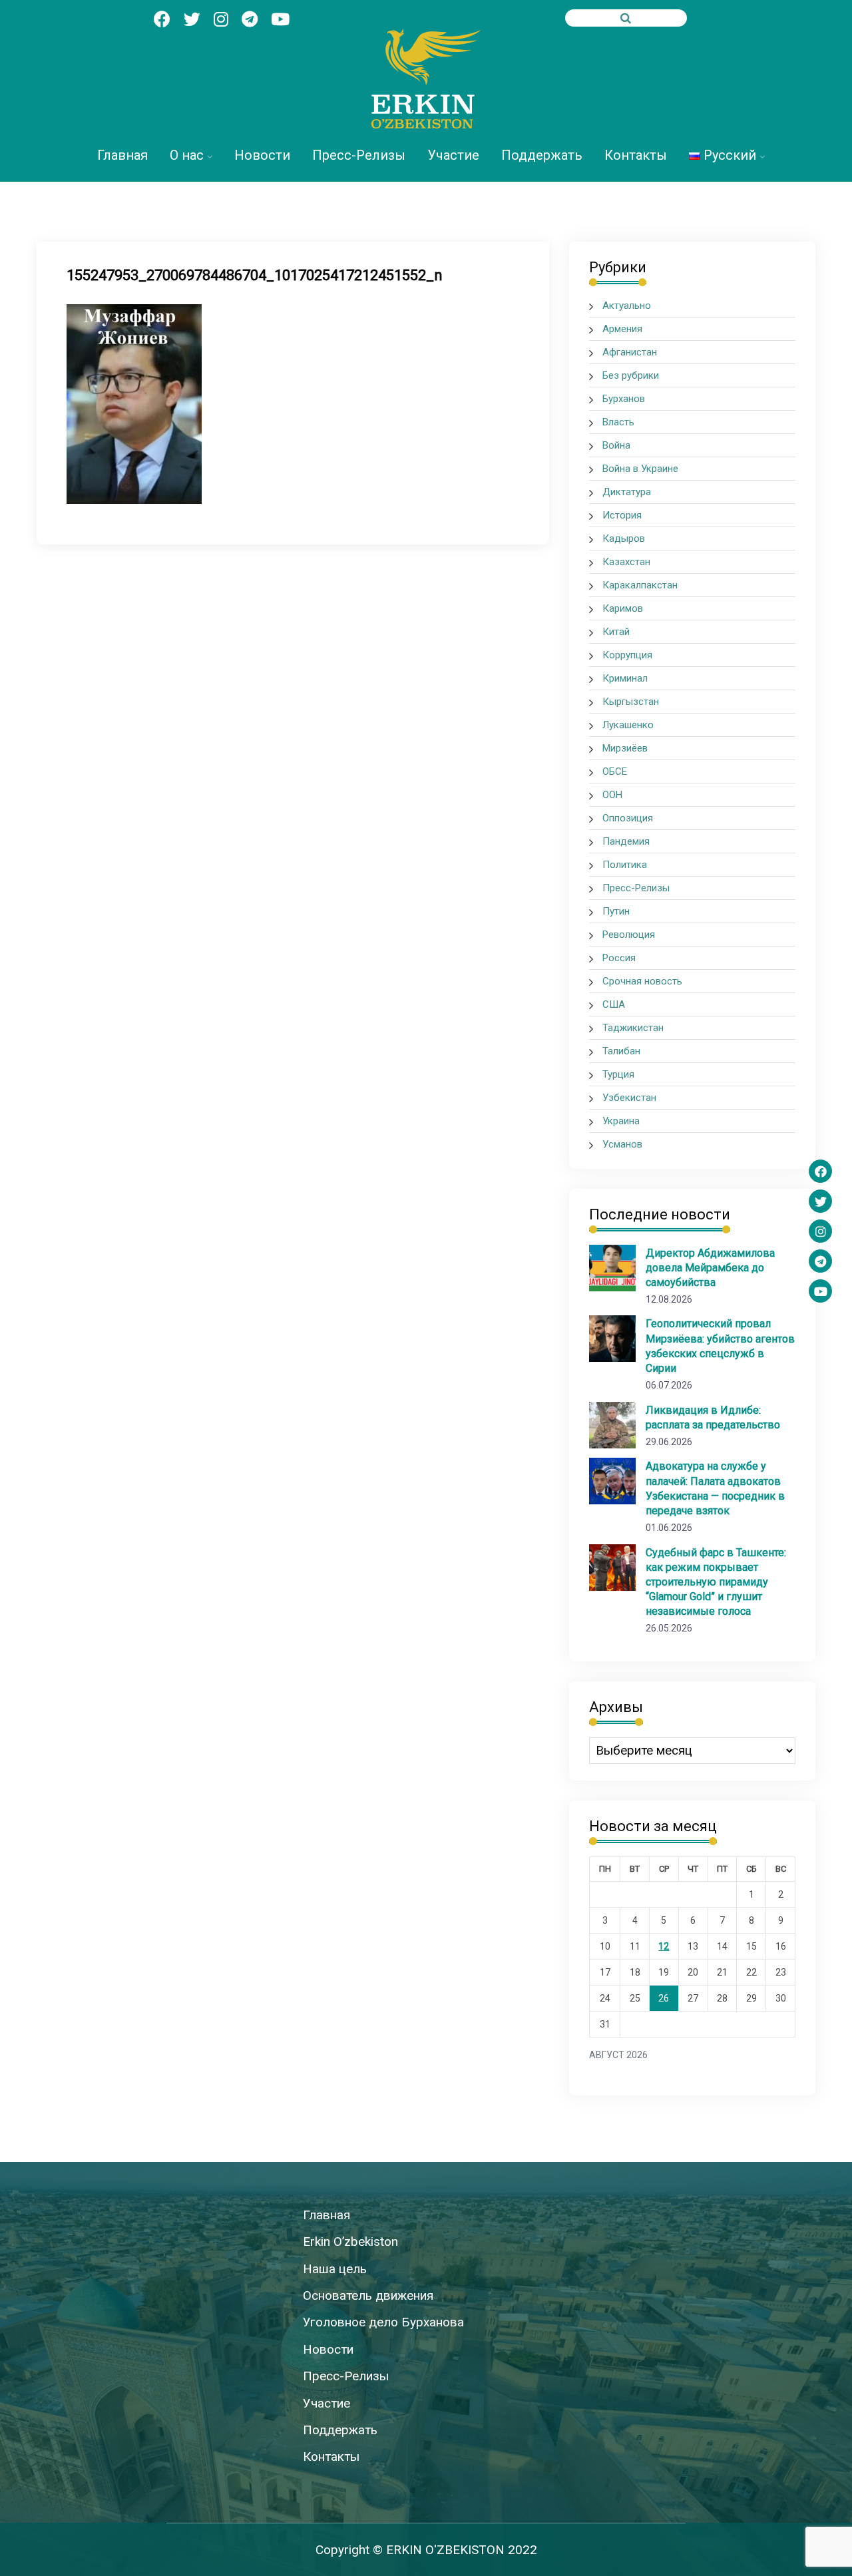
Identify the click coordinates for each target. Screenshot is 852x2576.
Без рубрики (631, 375)
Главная (122, 155)
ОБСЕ (615, 771)
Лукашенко (628, 725)
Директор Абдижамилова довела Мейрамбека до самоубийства (710, 1268)
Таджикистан (633, 1028)
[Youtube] (820, 1291)
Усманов (622, 1144)
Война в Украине (640, 469)
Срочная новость (642, 981)
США (614, 1004)
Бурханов (624, 399)
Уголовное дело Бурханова (383, 2322)
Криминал (625, 678)
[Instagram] (820, 1231)
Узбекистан (629, 1098)
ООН (612, 795)
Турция (618, 1074)
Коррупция (627, 655)
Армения (622, 329)
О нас (187, 155)
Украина (621, 1121)
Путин (616, 911)
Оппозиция (628, 818)
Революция (629, 935)
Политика (625, 865)
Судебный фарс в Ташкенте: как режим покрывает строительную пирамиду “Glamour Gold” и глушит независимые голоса (716, 1582)
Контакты (636, 155)
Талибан (621, 1051)
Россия (619, 958)
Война (616, 445)
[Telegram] (820, 1261)
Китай (616, 632)
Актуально (627, 306)
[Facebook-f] (820, 1171)
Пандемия (626, 841)
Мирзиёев (625, 748)
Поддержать (542, 155)
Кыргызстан (631, 702)
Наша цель (335, 2269)
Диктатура (627, 492)
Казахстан (626, 562)
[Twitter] (820, 1201)
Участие (453, 155)
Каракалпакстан (640, 585)
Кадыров (624, 538)
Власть (618, 422)
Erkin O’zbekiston (350, 2242)
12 (664, 1946)
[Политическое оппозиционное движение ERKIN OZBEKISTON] (426, 79)
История (622, 515)
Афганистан (630, 352)
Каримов (623, 608)
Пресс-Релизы (359, 155)
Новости (262, 155)
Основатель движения (368, 2295)
